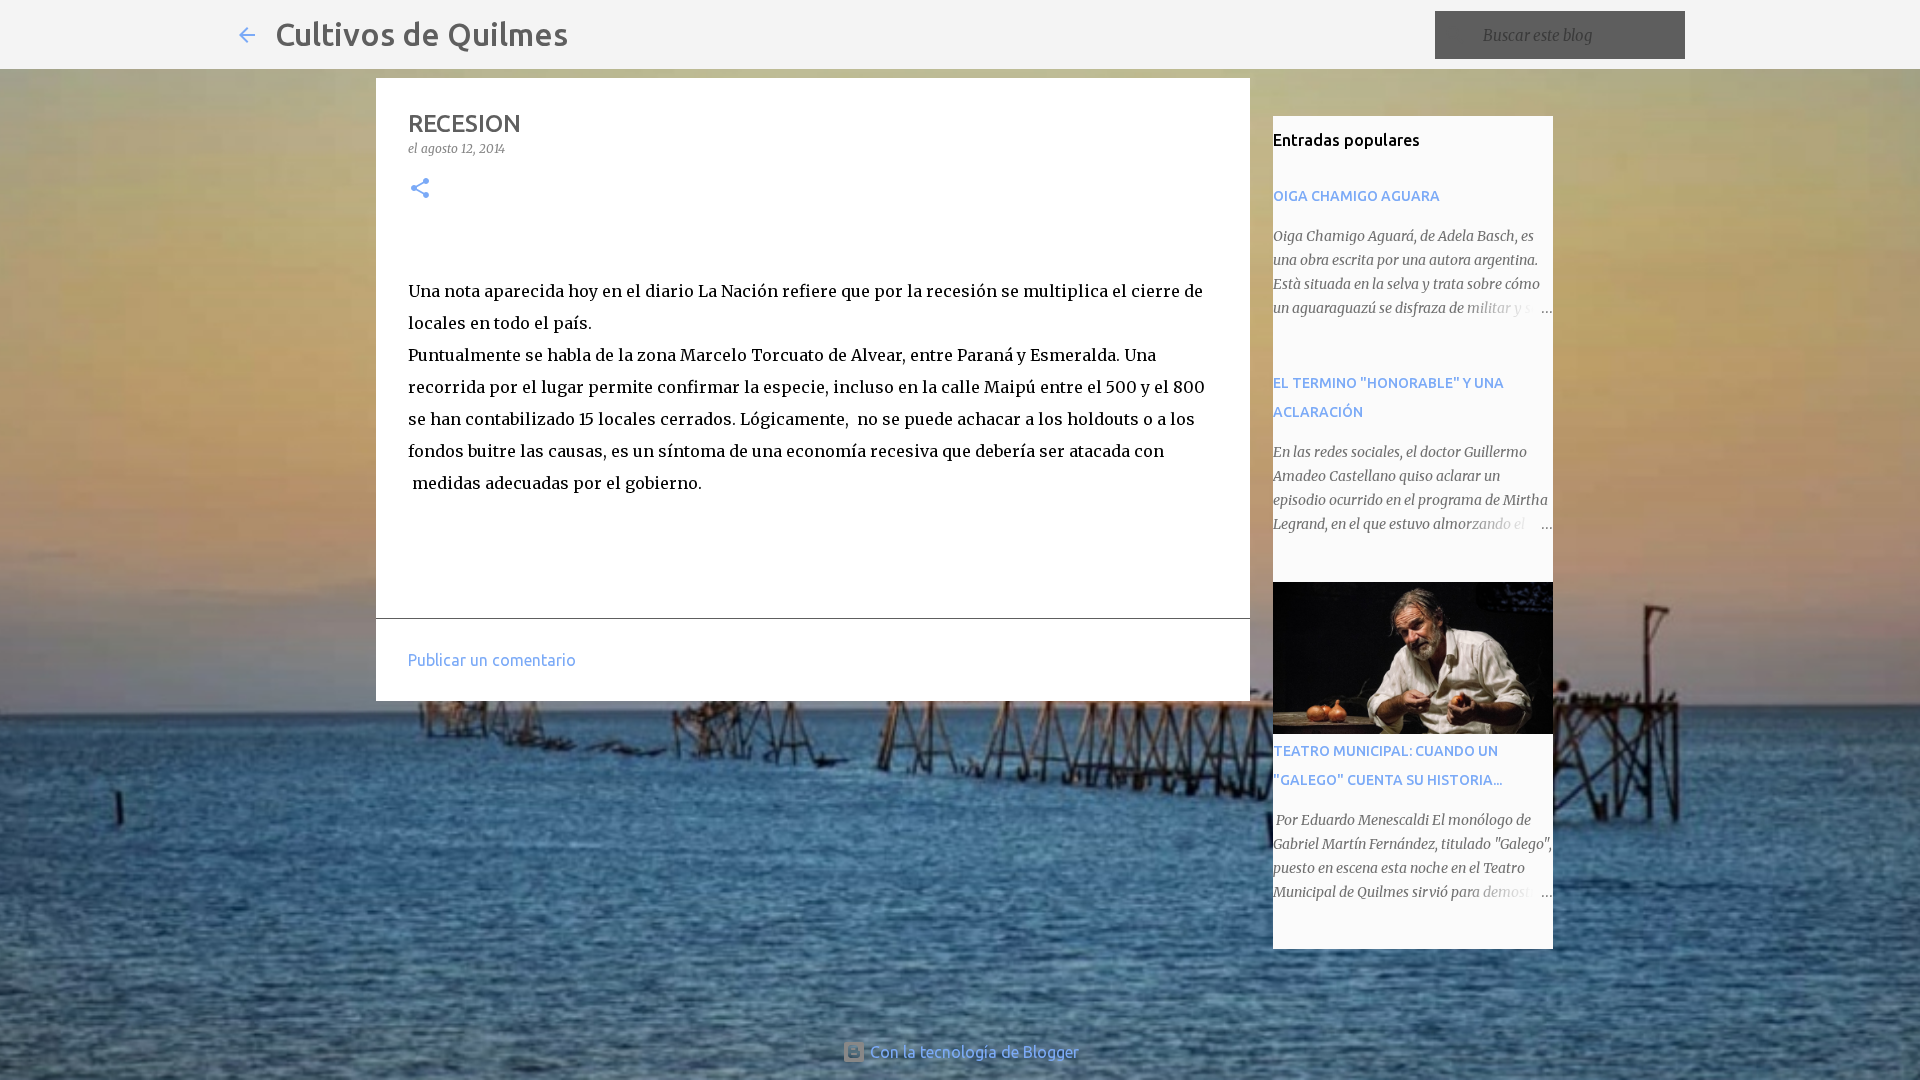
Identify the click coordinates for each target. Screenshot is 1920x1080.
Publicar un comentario (492, 660)
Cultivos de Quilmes (421, 34)
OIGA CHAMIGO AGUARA (1356, 196)
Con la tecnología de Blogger (972, 1052)
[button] (420, 189)
